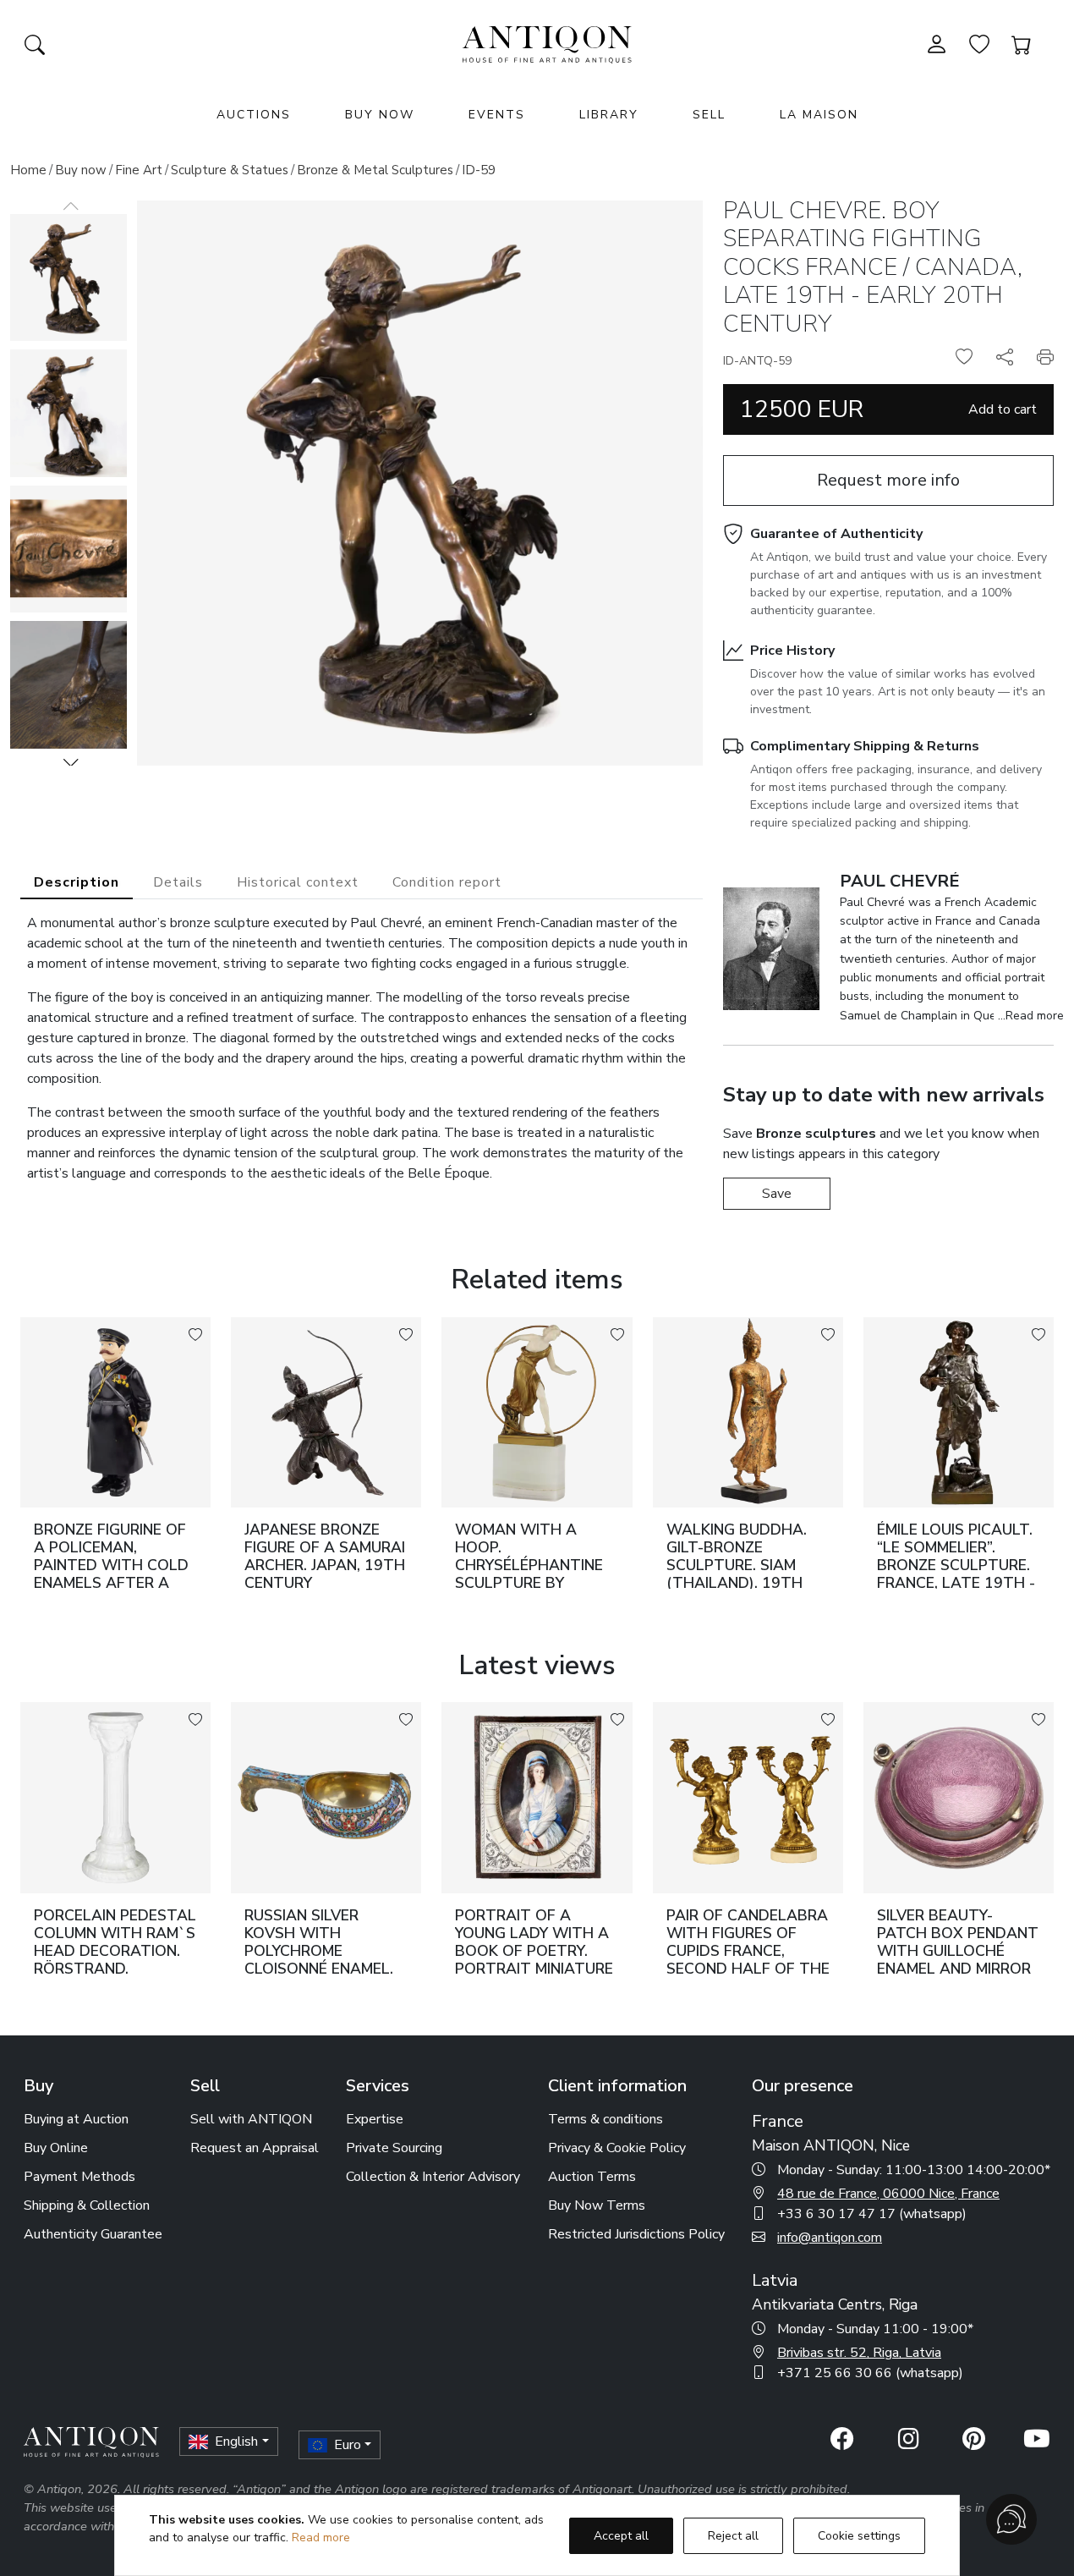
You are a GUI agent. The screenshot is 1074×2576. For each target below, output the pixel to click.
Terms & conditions (605, 2119)
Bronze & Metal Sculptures (375, 170)
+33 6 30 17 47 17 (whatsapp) (872, 2214)
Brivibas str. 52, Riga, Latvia (859, 2353)
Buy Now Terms (597, 2205)
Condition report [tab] (447, 882)
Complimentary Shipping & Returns (865, 746)
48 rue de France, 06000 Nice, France (888, 2194)
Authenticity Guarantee (93, 2234)
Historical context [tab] (298, 882)
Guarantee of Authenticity (836, 534)
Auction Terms (592, 2177)
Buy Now (380, 115)
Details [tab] (178, 882)
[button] (71, 762)
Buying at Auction (76, 2119)
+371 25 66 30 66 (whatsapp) (870, 2373)
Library (609, 115)
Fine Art (139, 170)
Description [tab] (77, 882)
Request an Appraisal (255, 2148)
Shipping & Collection (87, 2205)
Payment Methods (79, 2177)
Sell (709, 115)
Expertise (375, 2119)
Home (28, 170)
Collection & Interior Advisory (433, 2177)
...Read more (1031, 1016)
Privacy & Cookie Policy (617, 2148)
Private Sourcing (394, 2148)
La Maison (819, 115)
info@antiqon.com (830, 2238)
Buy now (81, 170)
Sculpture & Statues (230, 170)
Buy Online (56, 2148)
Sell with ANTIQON (251, 2119)
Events (497, 115)
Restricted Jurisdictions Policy (636, 2234)
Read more (321, 2538)
